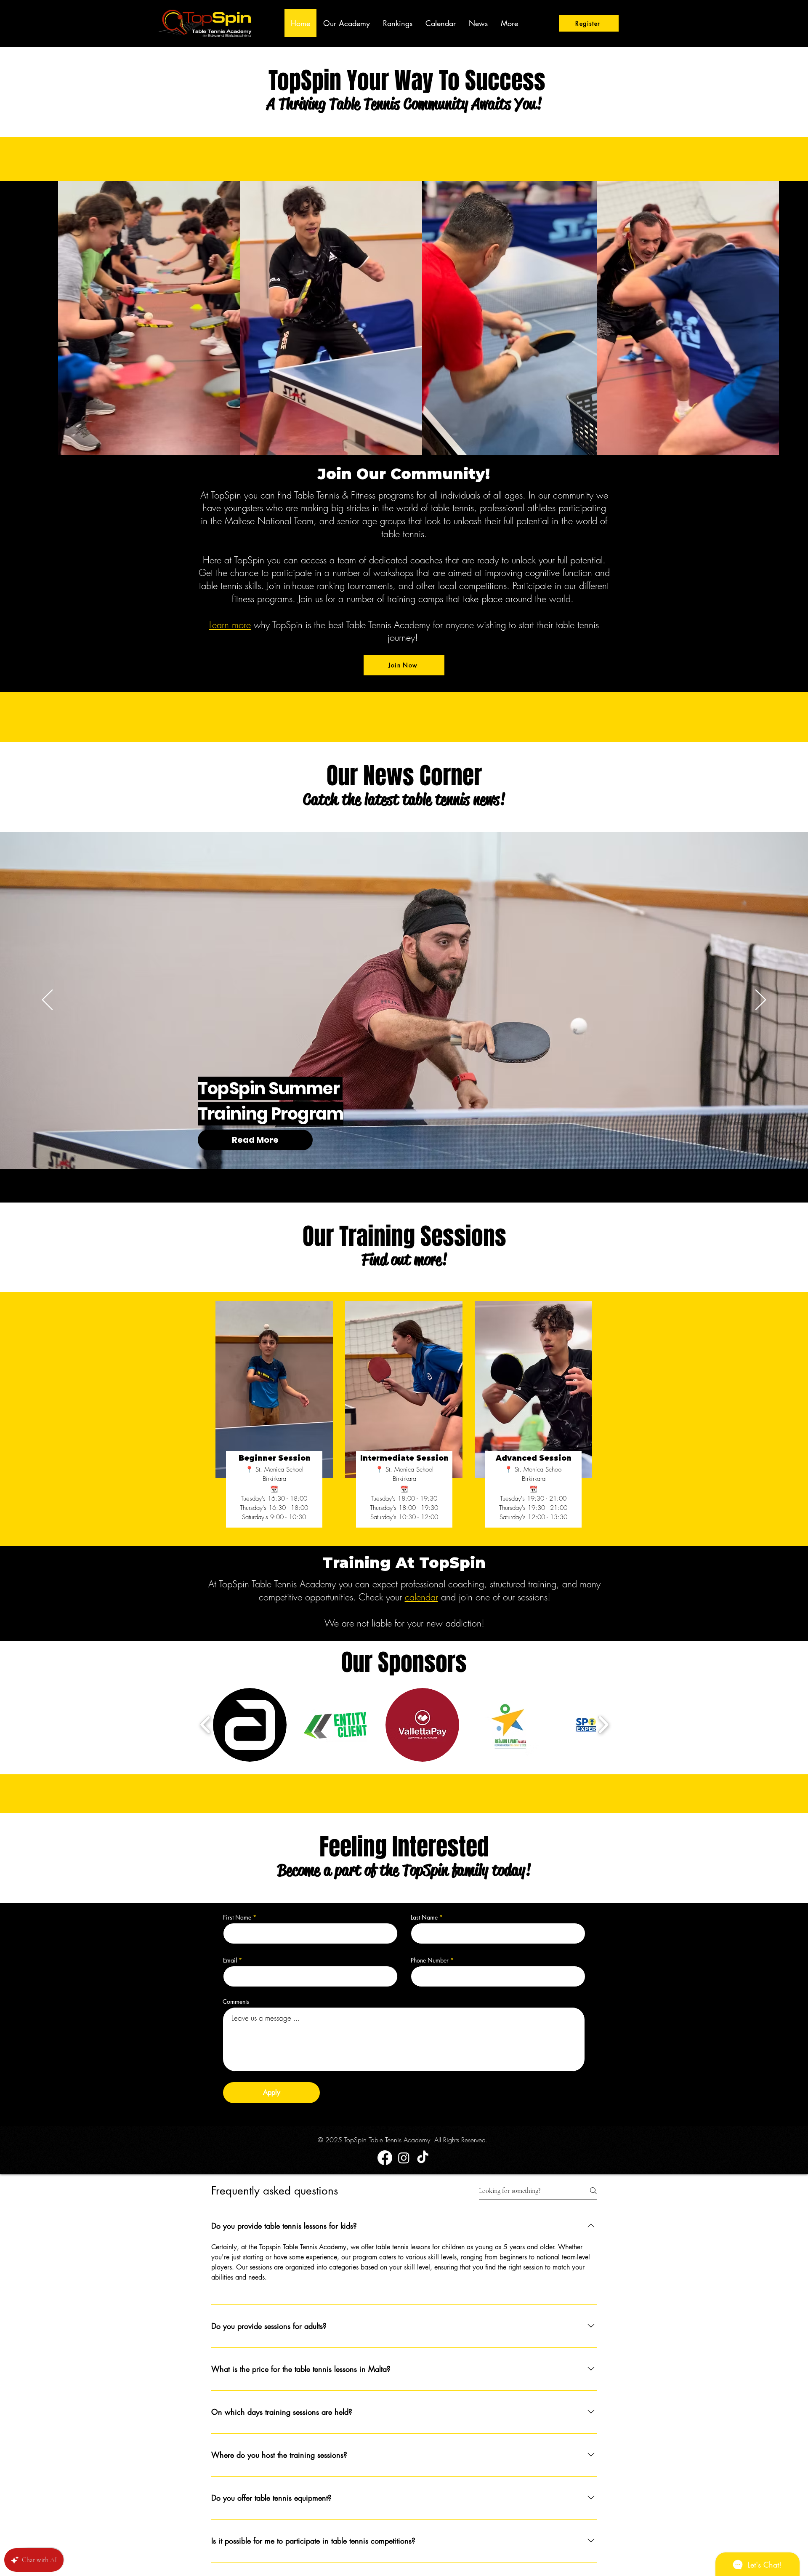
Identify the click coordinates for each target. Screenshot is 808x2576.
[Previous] (47, 1000)
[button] (250, 1725)
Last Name (424, 1917)
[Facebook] (385, 2158)
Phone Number (430, 1960)
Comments (236, 2002)
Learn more (230, 625)
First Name (237, 1917)
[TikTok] (423, 2158)
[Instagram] (404, 2158)
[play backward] (206, 1725)
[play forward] (603, 1725)
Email (230, 1960)
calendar (421, 1597)
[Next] (761, 1000)
